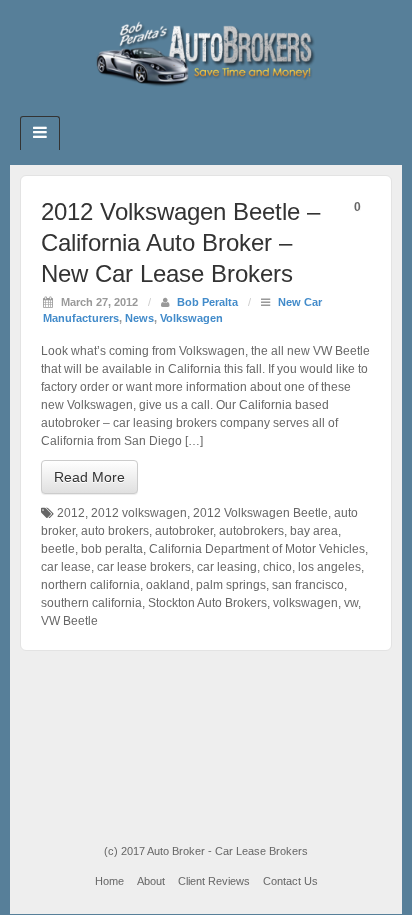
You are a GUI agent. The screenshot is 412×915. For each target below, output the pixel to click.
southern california (91, 603)
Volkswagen (191, 318)
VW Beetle (69, 621)
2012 (71, 513)
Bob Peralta (207, 302)
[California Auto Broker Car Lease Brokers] (206, 53)
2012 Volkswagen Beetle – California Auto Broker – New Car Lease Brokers (180, 242)
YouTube (246, 110)
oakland (168, 585)
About (151, 881)
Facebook (192, 110)
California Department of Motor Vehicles (257, 549)
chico (277, 567)
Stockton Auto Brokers (207, 603)
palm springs (231, 585)
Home (109, 881)
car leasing (227, 567)
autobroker (184, 531)
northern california (90, 585)
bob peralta (112, 549)
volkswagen (305, 603)
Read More (89, 477)
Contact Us (290, 881)
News (139, 318)
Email (165, 110)
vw (351, 603)
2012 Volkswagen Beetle (260, 513)
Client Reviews (214, 881)
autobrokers (251, 531)
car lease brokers (144, 567)
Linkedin (219, 110)
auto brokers (115, 531)
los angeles (329, 567)
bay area (314, 531)
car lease (66, 567)
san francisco (308, 585)
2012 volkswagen (139, 513)
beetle (58, 549)
